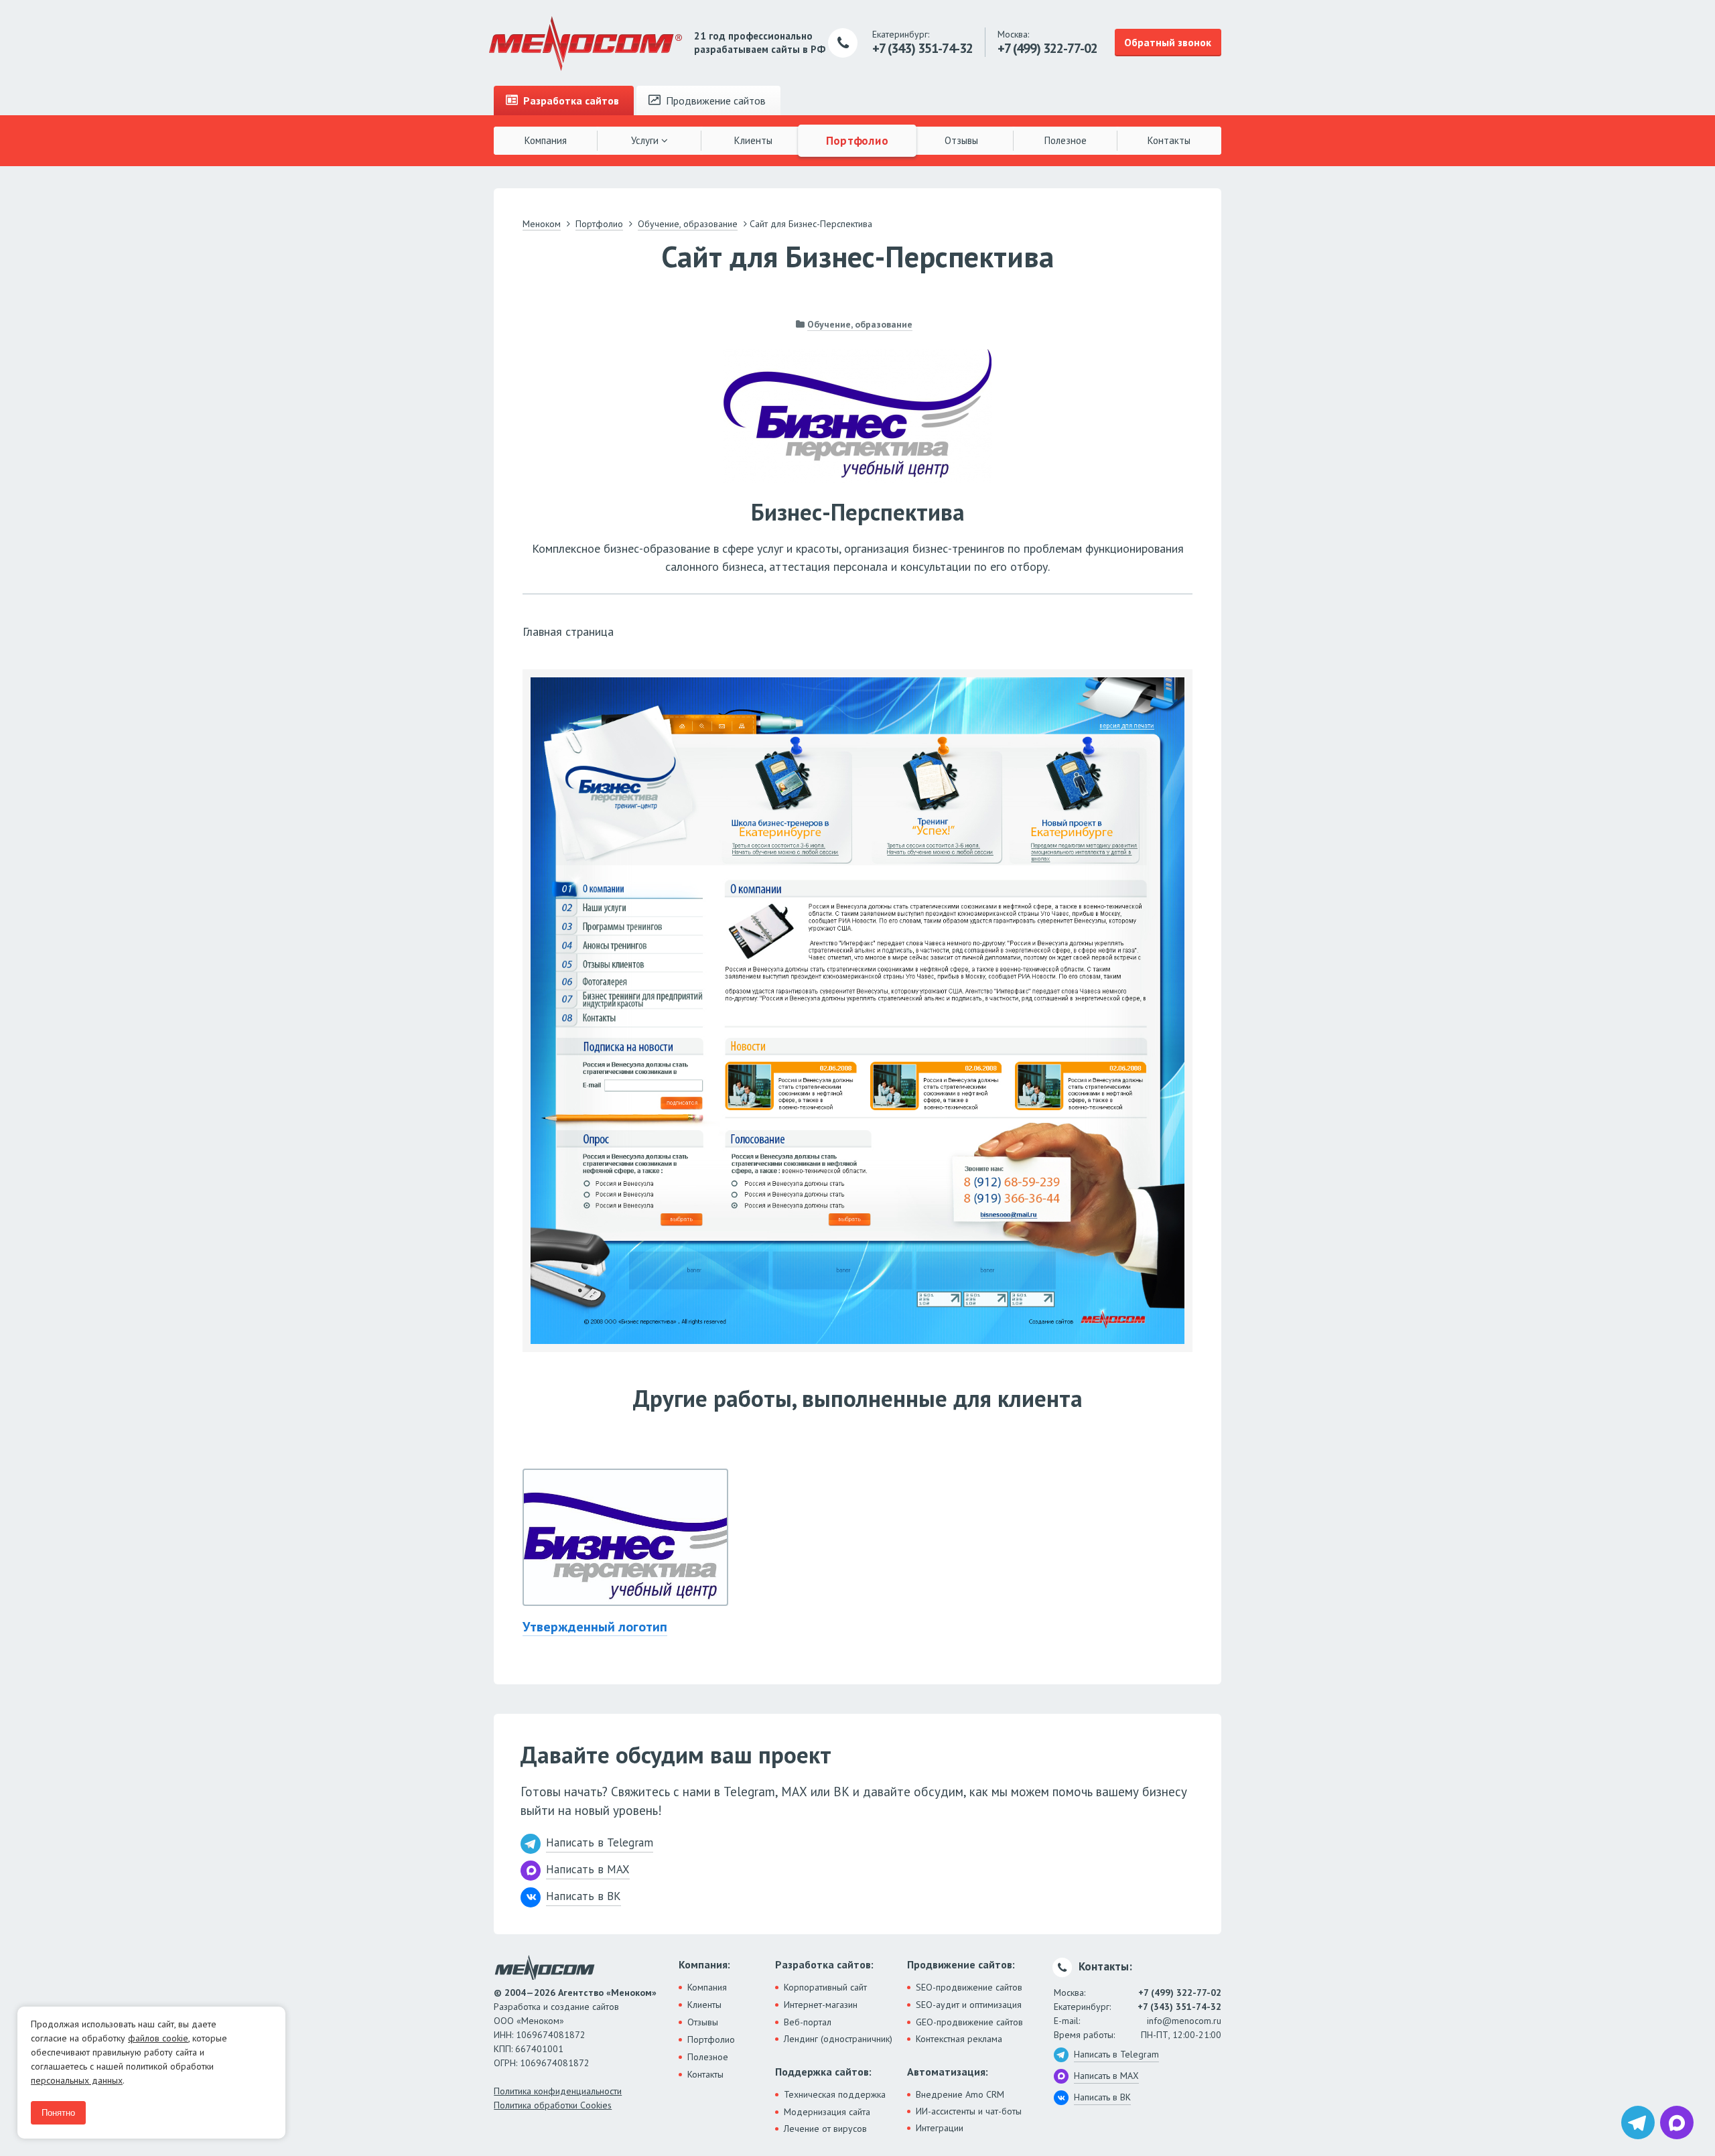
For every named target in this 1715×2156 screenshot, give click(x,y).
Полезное (1066, 140)
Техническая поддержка (835, 2094)
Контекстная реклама (959, 2039)
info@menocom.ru (1184, 2021)
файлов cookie (158, 2038)
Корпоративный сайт (825, 1987)
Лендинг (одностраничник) (838, 2039)
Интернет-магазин (821, 2005)
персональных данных (77, 2080)
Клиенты (753, 140)
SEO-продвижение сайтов (969, 1987)
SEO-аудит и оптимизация (969, 2005)
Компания (546, 140)
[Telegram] (1638, 2123)
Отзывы (961, 140)
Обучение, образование (860, 324)
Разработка (570, 100)
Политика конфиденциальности (558, 2091)
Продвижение (714, 100)
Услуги (646, 140)
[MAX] (1677, 2123)
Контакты (1169, 140)
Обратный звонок (1168, 42)
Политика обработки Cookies (553, 2105)
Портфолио (857, 140)
